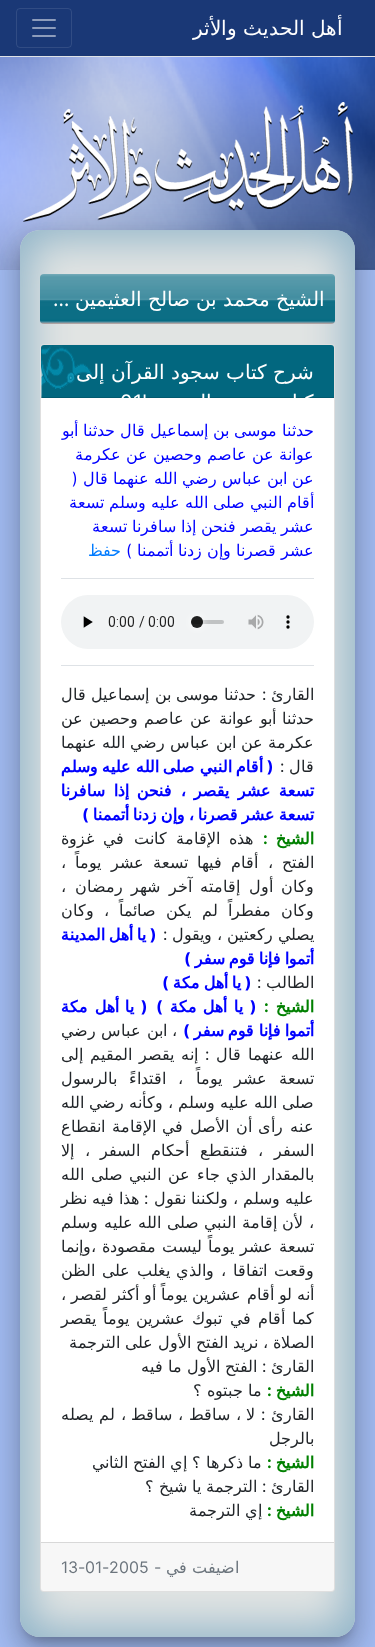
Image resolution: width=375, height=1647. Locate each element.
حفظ (104, 550)
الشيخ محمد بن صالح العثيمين (200, 299)
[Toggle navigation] (44, 28)
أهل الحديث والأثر (268, 28)
